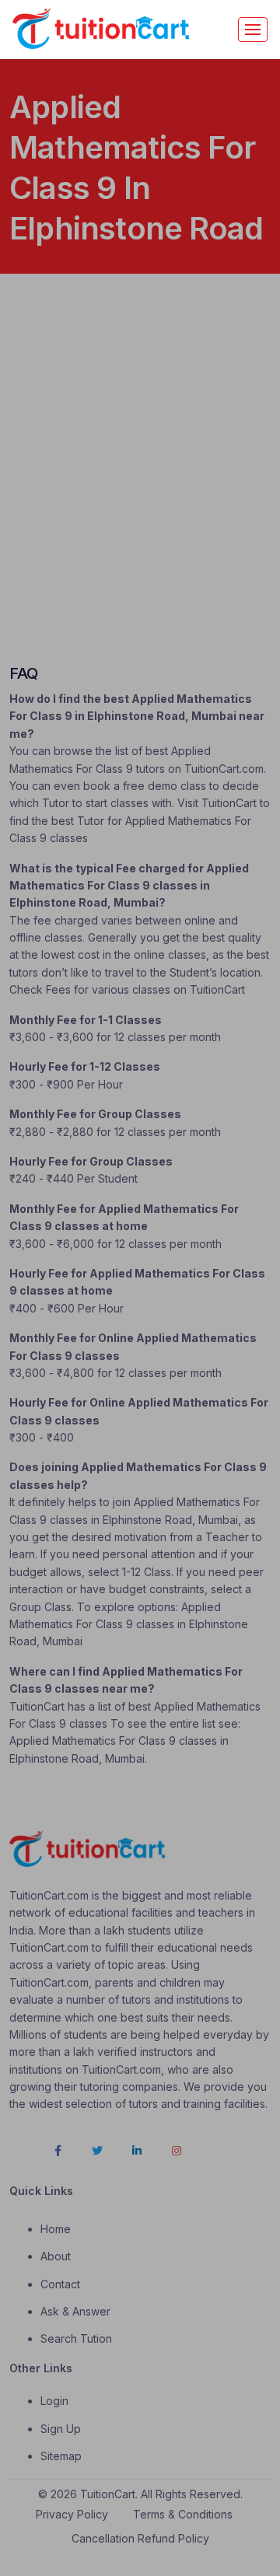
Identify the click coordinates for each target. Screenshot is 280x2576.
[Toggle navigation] (253, 30)
